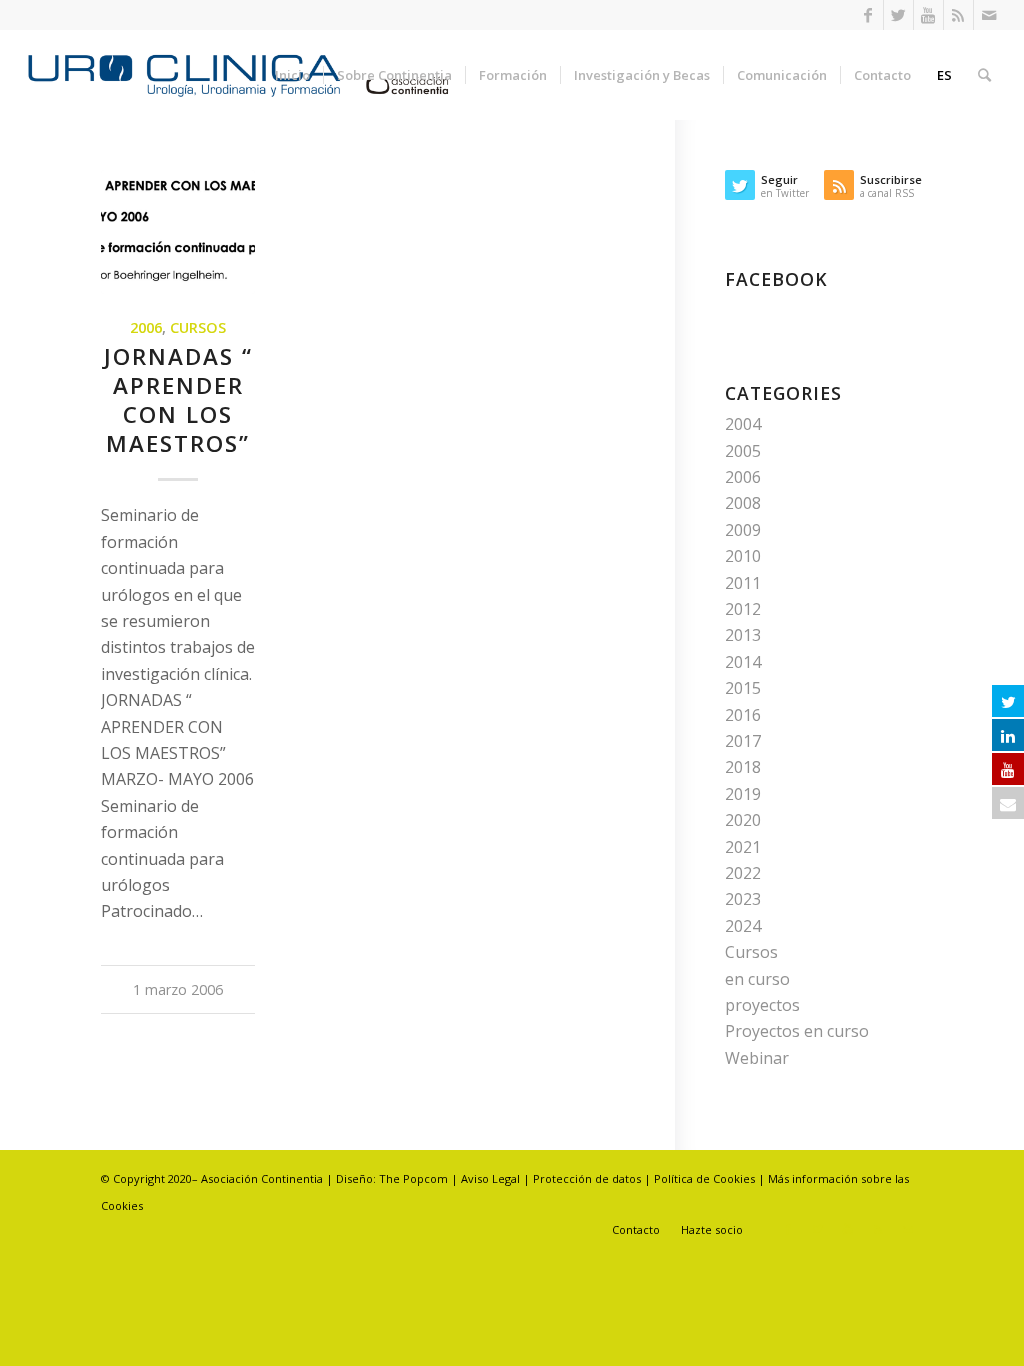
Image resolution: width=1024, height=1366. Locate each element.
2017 (743, 741)
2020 (743, 820)
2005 (743, 451)
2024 (743, 926)
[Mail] (989, 15)
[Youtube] (928, 15)
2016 (743, 715)
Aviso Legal (490, 1178)
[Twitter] (898, 15)
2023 (743, 899)
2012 (743, 609)
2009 (743, 530)
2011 (743, 583)
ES (944, 75)
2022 (743, 873)
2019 (743, 794)
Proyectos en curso (797, 1031)
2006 (146, 327)
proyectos (762, 1005)
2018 (743, 767)
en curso (757, 979)
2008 (743, 503)
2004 (743, 424)
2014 (743, 662)
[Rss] (958, 15)
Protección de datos (588, 1178)
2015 (743, 688)
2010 (743, 556)
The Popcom (412, 1178)
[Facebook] (868, 15)
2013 (743, 635)
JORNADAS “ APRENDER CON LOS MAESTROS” (178, 400)
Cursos (198, 327)
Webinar (757, 1058)
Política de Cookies (704, 1178)
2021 (743, 847)
